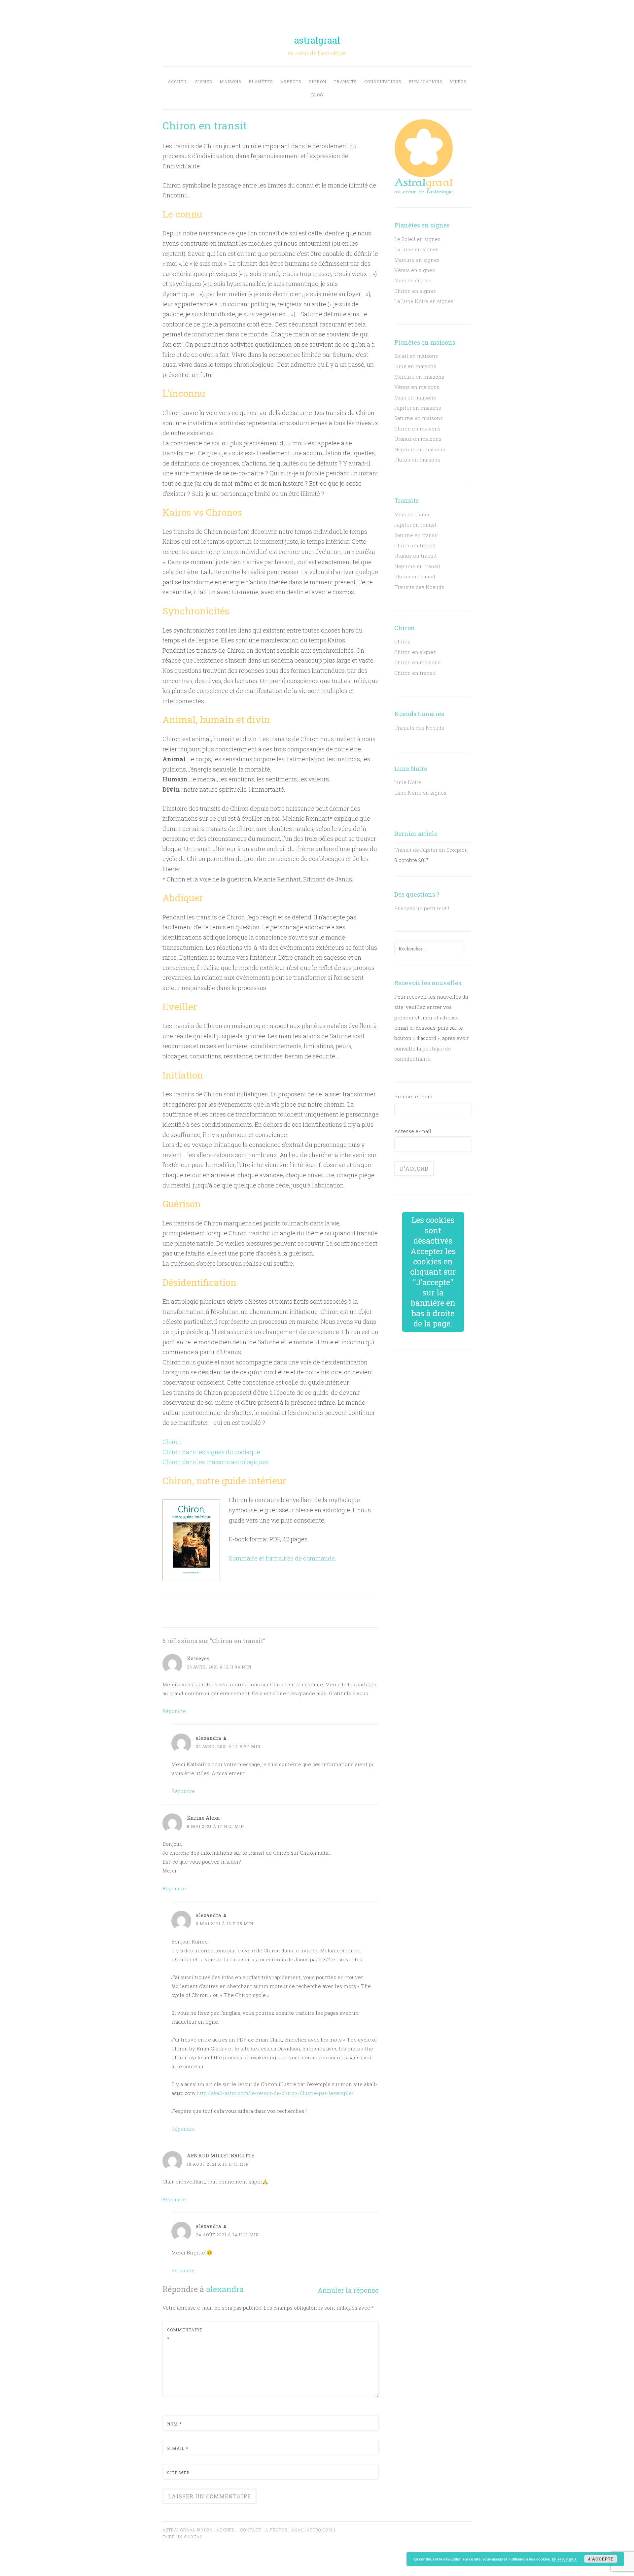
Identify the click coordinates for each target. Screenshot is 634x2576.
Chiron (317, 82)
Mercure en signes (417, 260)
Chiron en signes (415, 291)
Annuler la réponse (348, 2290)
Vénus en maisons (417, 387)
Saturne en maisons (419, 418)
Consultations (383, 82)
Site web (178, 2473)
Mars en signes (413, 280)
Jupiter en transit (415, 525)
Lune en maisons (415, 366)
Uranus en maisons (418, 439)
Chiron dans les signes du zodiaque (211, 1452)
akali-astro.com (312, 2530)
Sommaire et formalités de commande (282, 1558)
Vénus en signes (415, 270)
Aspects (291, 82)
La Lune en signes (416, 249)
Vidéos (458, 82)
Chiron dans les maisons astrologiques (216, 1462)
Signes (204, 82)
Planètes (261, 82)
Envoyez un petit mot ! (422, 908)
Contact (251, 2530)
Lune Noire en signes (420, 793)
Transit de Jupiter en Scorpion (431, 850)
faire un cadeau (183, 2537)
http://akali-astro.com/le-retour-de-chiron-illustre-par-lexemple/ (275, 2093)
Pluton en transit (415, 576)
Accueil (178, 82)
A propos (276, 2530)
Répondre (174, 1711)
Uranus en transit (416, 556)
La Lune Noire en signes (424, 301)
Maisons (230, 82)
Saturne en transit (416, 535)
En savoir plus (564, 2559)
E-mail (178, 2448)
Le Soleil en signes (417, 239)
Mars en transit (413, 514)
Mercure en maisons (419, 377)
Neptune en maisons (420, 449)
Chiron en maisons (417, 429)
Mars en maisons (415, 397)
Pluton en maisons (417, 460)
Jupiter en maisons (418, 408)
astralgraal (317, 40)
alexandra (225, 2289)
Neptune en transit (417, 566)
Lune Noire (408, 782)
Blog (317, 95)
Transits (345, 82)
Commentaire (183, 2334)
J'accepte (601, 2559)
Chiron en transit (415, 545)
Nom (174, 2424)
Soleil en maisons (416, 356)
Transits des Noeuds (419, 587)
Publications (426, 82)
